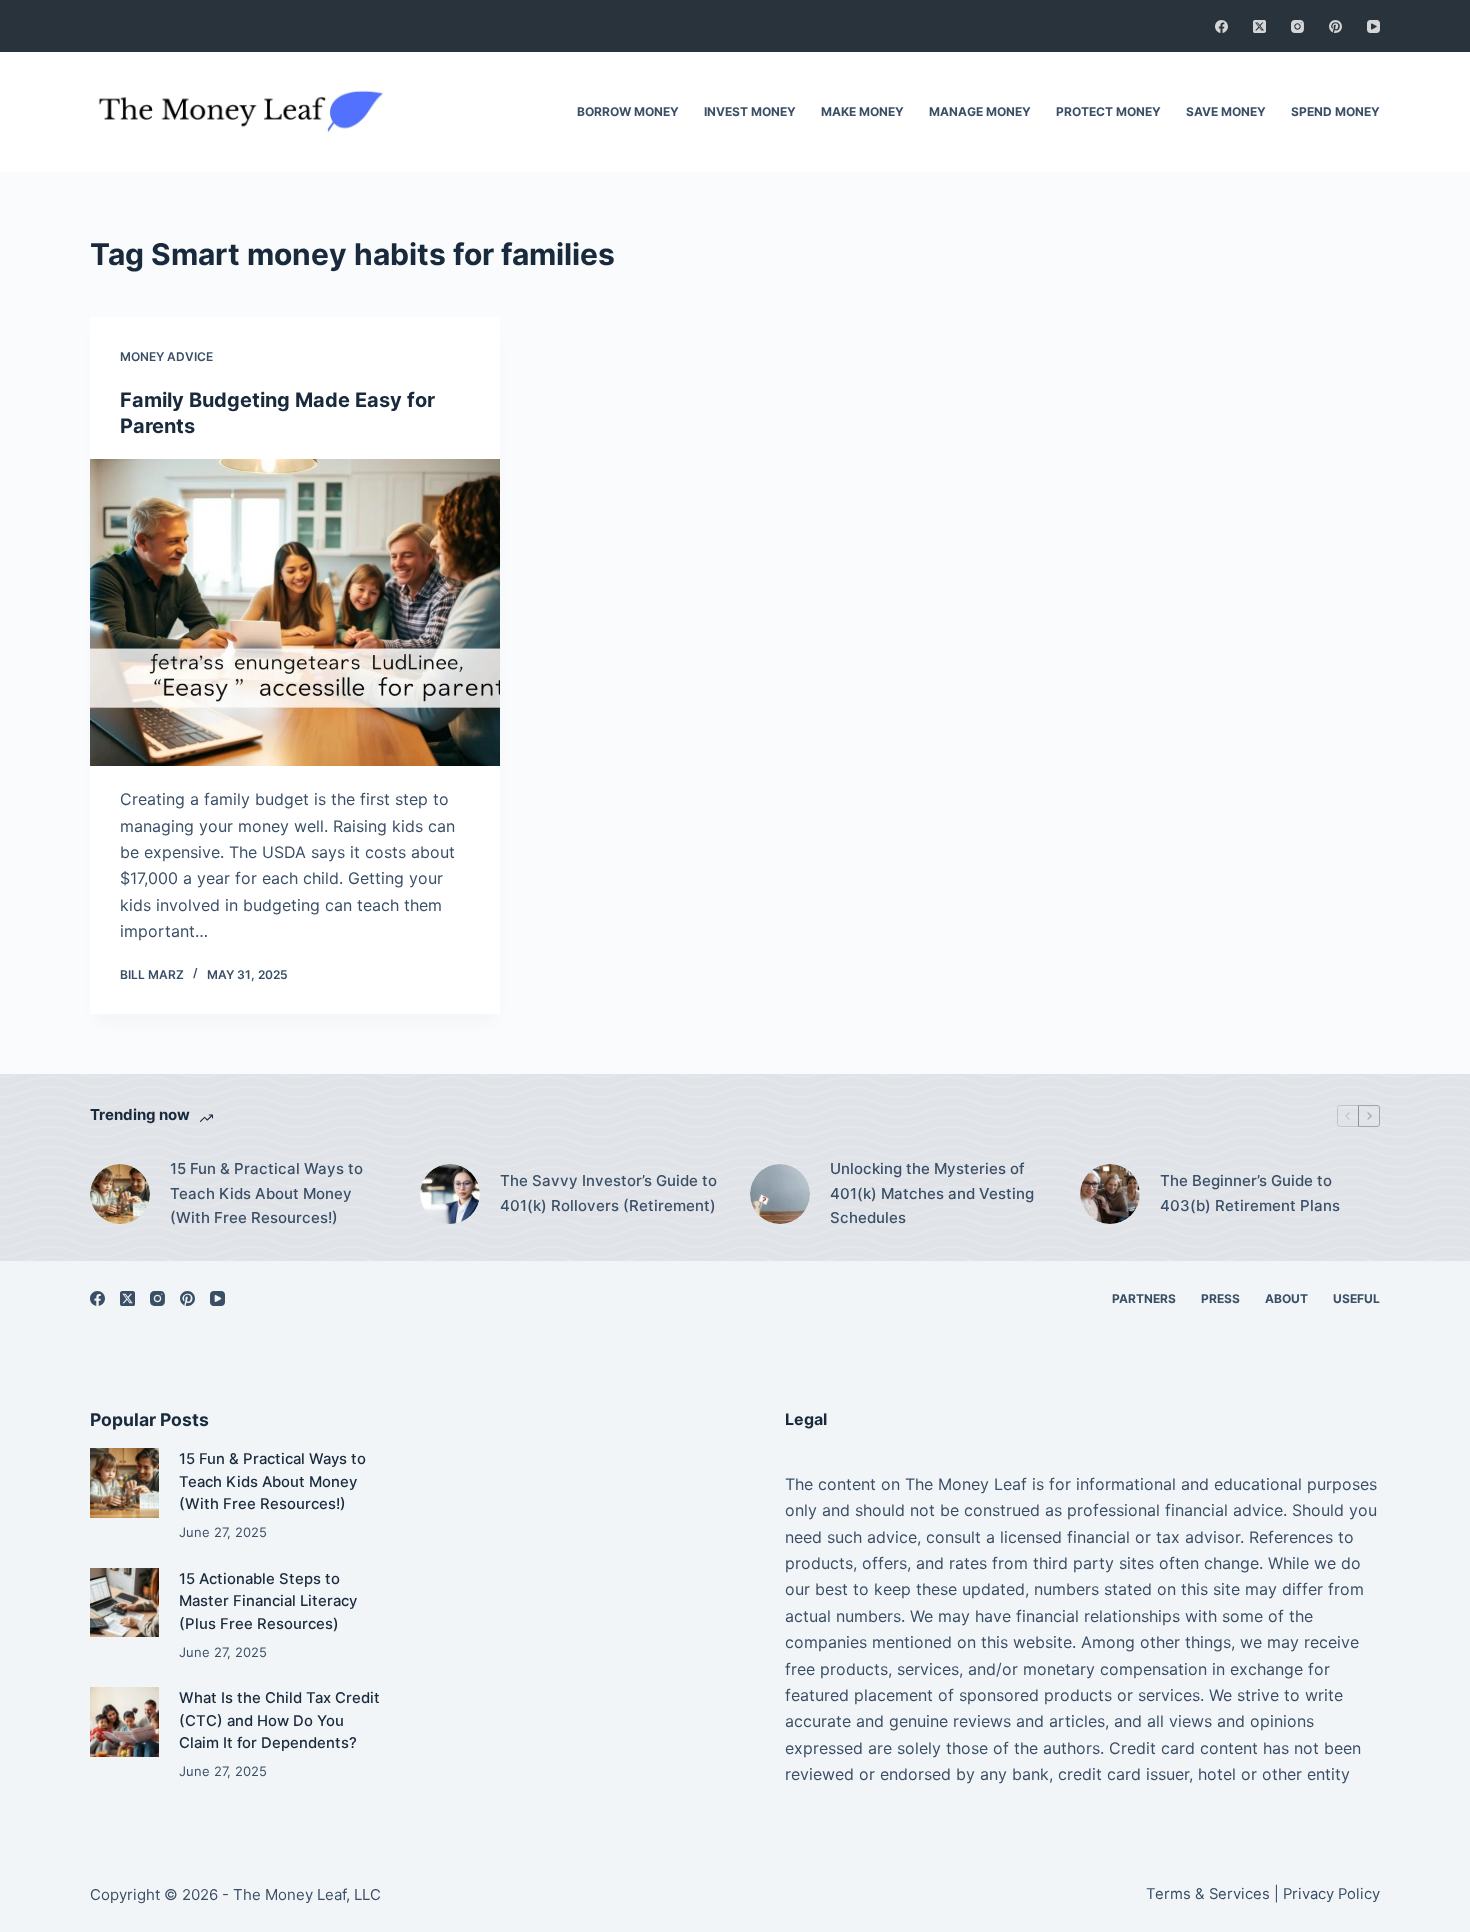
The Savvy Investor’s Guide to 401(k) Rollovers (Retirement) (608, 1193)
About (1286, 1298)
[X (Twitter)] (1259, 26)
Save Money (1226, 111)
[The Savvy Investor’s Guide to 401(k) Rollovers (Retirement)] (450, 1194)
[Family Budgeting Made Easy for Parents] (295, 613)
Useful (1356, 1298)
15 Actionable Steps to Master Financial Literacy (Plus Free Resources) (268, 1601)
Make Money (862, 111)
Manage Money (980, 111)
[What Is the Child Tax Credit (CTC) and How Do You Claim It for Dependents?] (124, 1721)
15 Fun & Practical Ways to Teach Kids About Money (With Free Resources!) (266, 1193)
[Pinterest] (1335, 26)
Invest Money (750, 111)
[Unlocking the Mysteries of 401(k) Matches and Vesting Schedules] (780, 1194)
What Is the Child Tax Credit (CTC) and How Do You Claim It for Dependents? (279, 1720)
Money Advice (166, 356)
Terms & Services (1208, 1894)
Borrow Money (628, 111)
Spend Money (1335, 111)
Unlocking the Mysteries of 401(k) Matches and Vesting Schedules (932, 1193)
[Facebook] (1221, 26)
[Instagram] (1297, 26)
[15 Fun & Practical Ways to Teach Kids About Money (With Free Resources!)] (120, 1194)
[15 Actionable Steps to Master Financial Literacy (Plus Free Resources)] (124, 1602)
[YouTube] (1373, 26)
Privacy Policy (1331, 1894)
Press (1220, 1298)
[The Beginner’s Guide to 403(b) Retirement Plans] (1110, 1194)
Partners (1144, 1298)
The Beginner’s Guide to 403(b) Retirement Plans (1250, 1193)
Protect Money (1108, 111)
